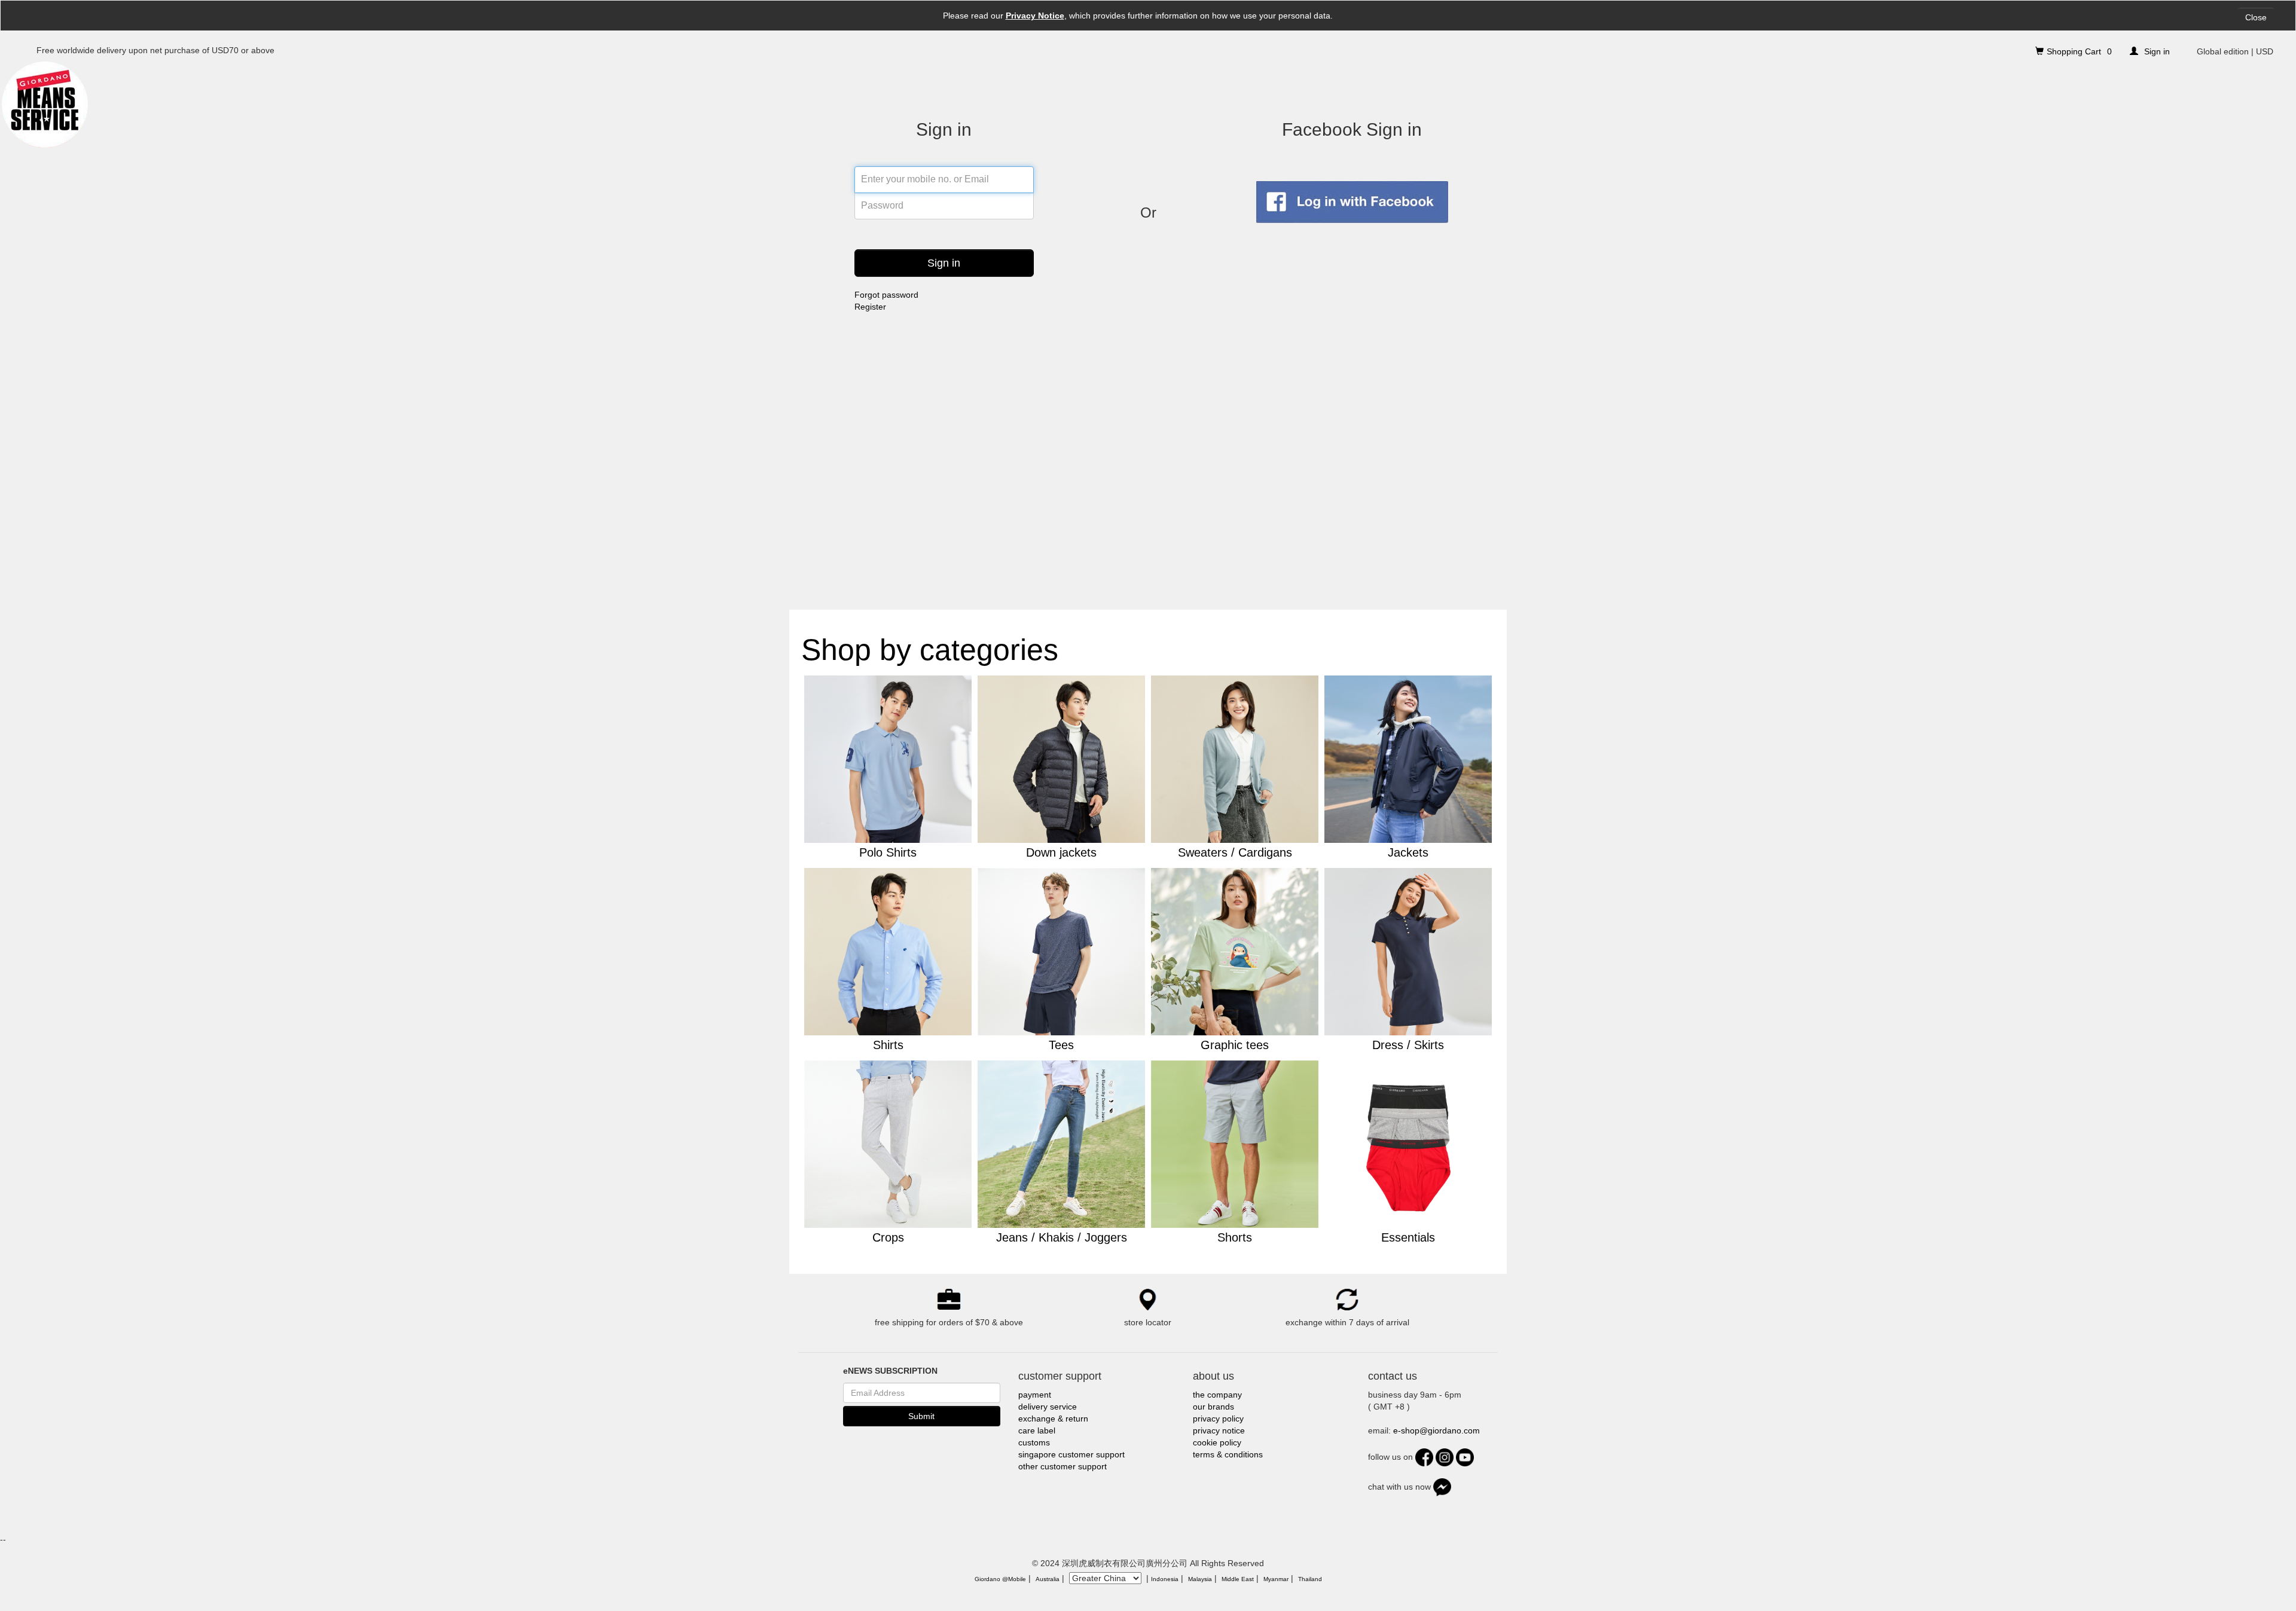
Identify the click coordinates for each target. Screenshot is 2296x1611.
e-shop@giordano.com (1436, 1430)
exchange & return (1053, 1419)
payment (1035, 1395)
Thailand (1310, 1579)
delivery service (1048, 1407)
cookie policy (1217, 1442)
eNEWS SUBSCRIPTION (890, 1371)
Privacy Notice (1035, 16)
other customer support (1062, 1466)
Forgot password (886, 295)
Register (870, 307)
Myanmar (1276, 1579)
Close (2256, 17)
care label (1037, 1430)
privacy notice (1219, 1430)
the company (1217, 1395)
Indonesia (1165, 1579)
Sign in (944, 263)
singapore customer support (1071, 1454)
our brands (1213, 1407)
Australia (1048, 1579)
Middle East (1238, 1579)
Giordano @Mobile (1000, 1579)
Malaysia (1200, 1579)
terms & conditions (1228, 1454)
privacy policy (1218, 1419)
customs (1034, 1442)
